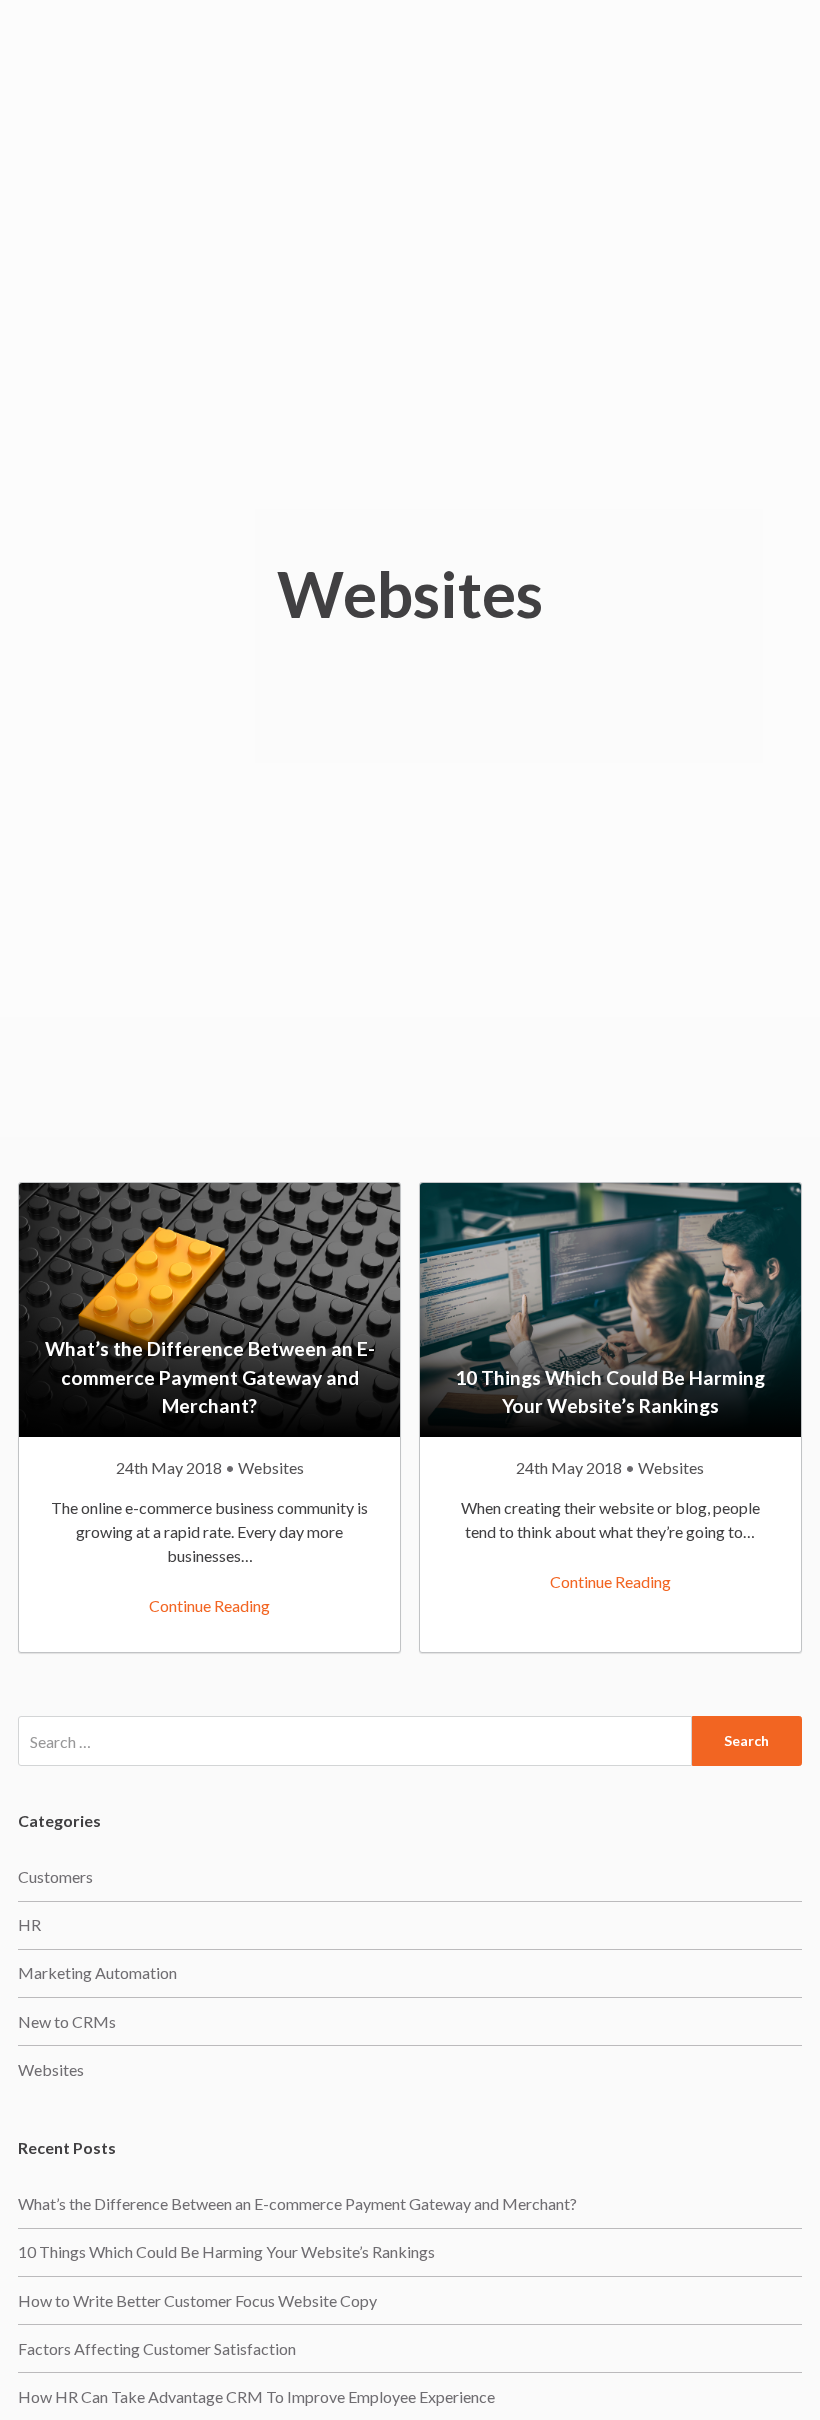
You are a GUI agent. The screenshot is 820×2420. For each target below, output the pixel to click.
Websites (271, 1467)
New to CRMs (67, 2021)
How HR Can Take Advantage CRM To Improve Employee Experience (256, 2396)
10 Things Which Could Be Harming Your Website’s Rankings (226, 2251)
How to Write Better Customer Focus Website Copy (197, 2300)
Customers (55, 1876)
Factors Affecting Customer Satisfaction (157, 2348)
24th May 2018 (170, 1467)
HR (29, 1924)
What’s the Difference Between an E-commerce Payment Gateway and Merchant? (297, 2203)
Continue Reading (209, 1605)
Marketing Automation (97, 1972)
